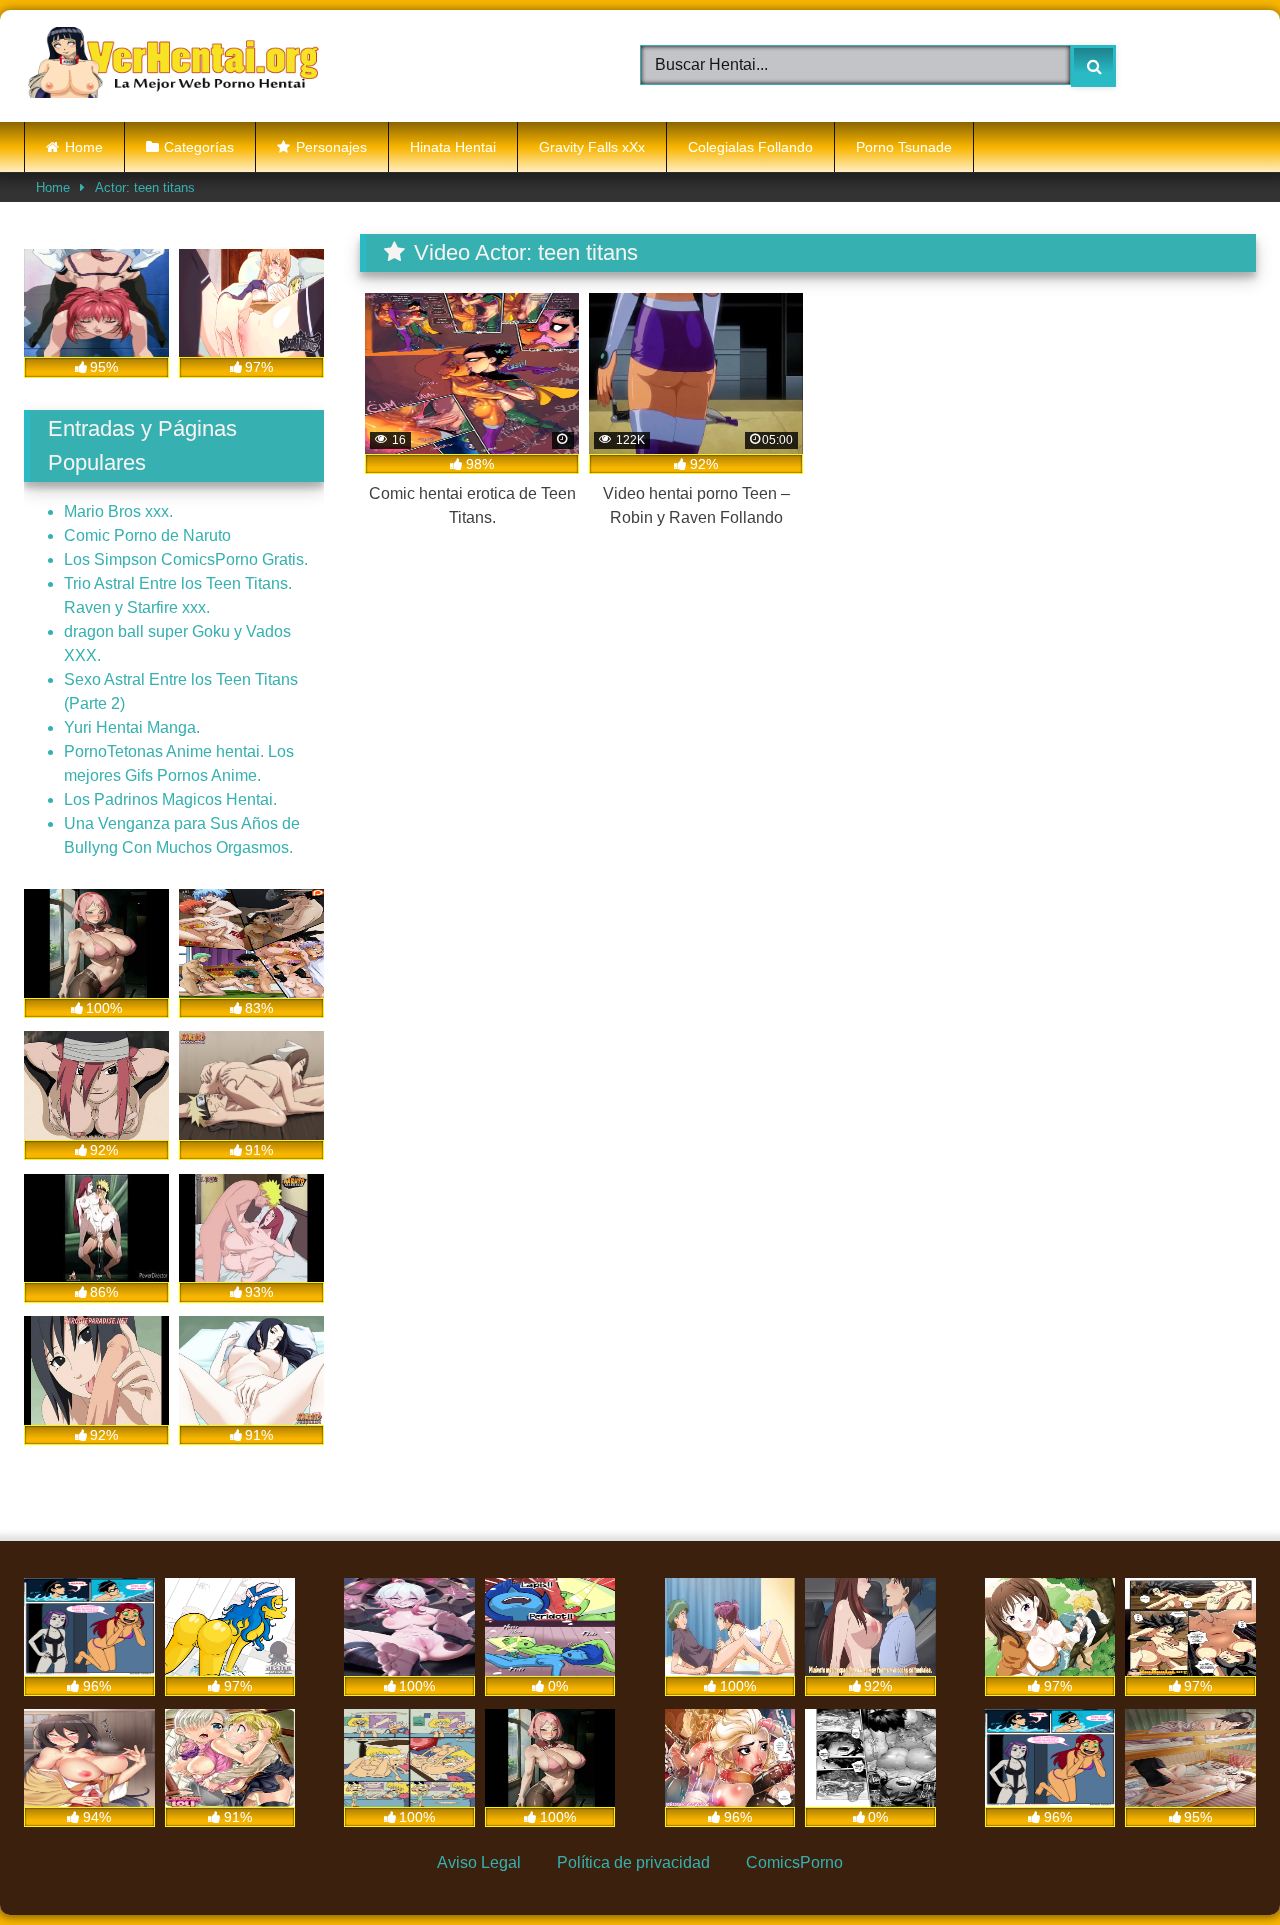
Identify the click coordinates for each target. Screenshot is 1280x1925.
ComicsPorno (794, 1862)
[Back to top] (1216, 1863)
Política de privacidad (633, 1862)
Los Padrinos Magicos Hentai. (170, 799)
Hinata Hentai (453, 147)
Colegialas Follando (750, 147)
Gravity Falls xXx (592, 147)
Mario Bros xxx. (118, 511)
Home (84, 147)
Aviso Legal (479, 1862)
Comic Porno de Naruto (147, 535)
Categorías (199, 147)
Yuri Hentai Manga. (132, 727)
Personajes (331, 147)
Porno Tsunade (904, 147)
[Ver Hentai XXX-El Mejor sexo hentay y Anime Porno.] (174, 66)
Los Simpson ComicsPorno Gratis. (186, 559)
